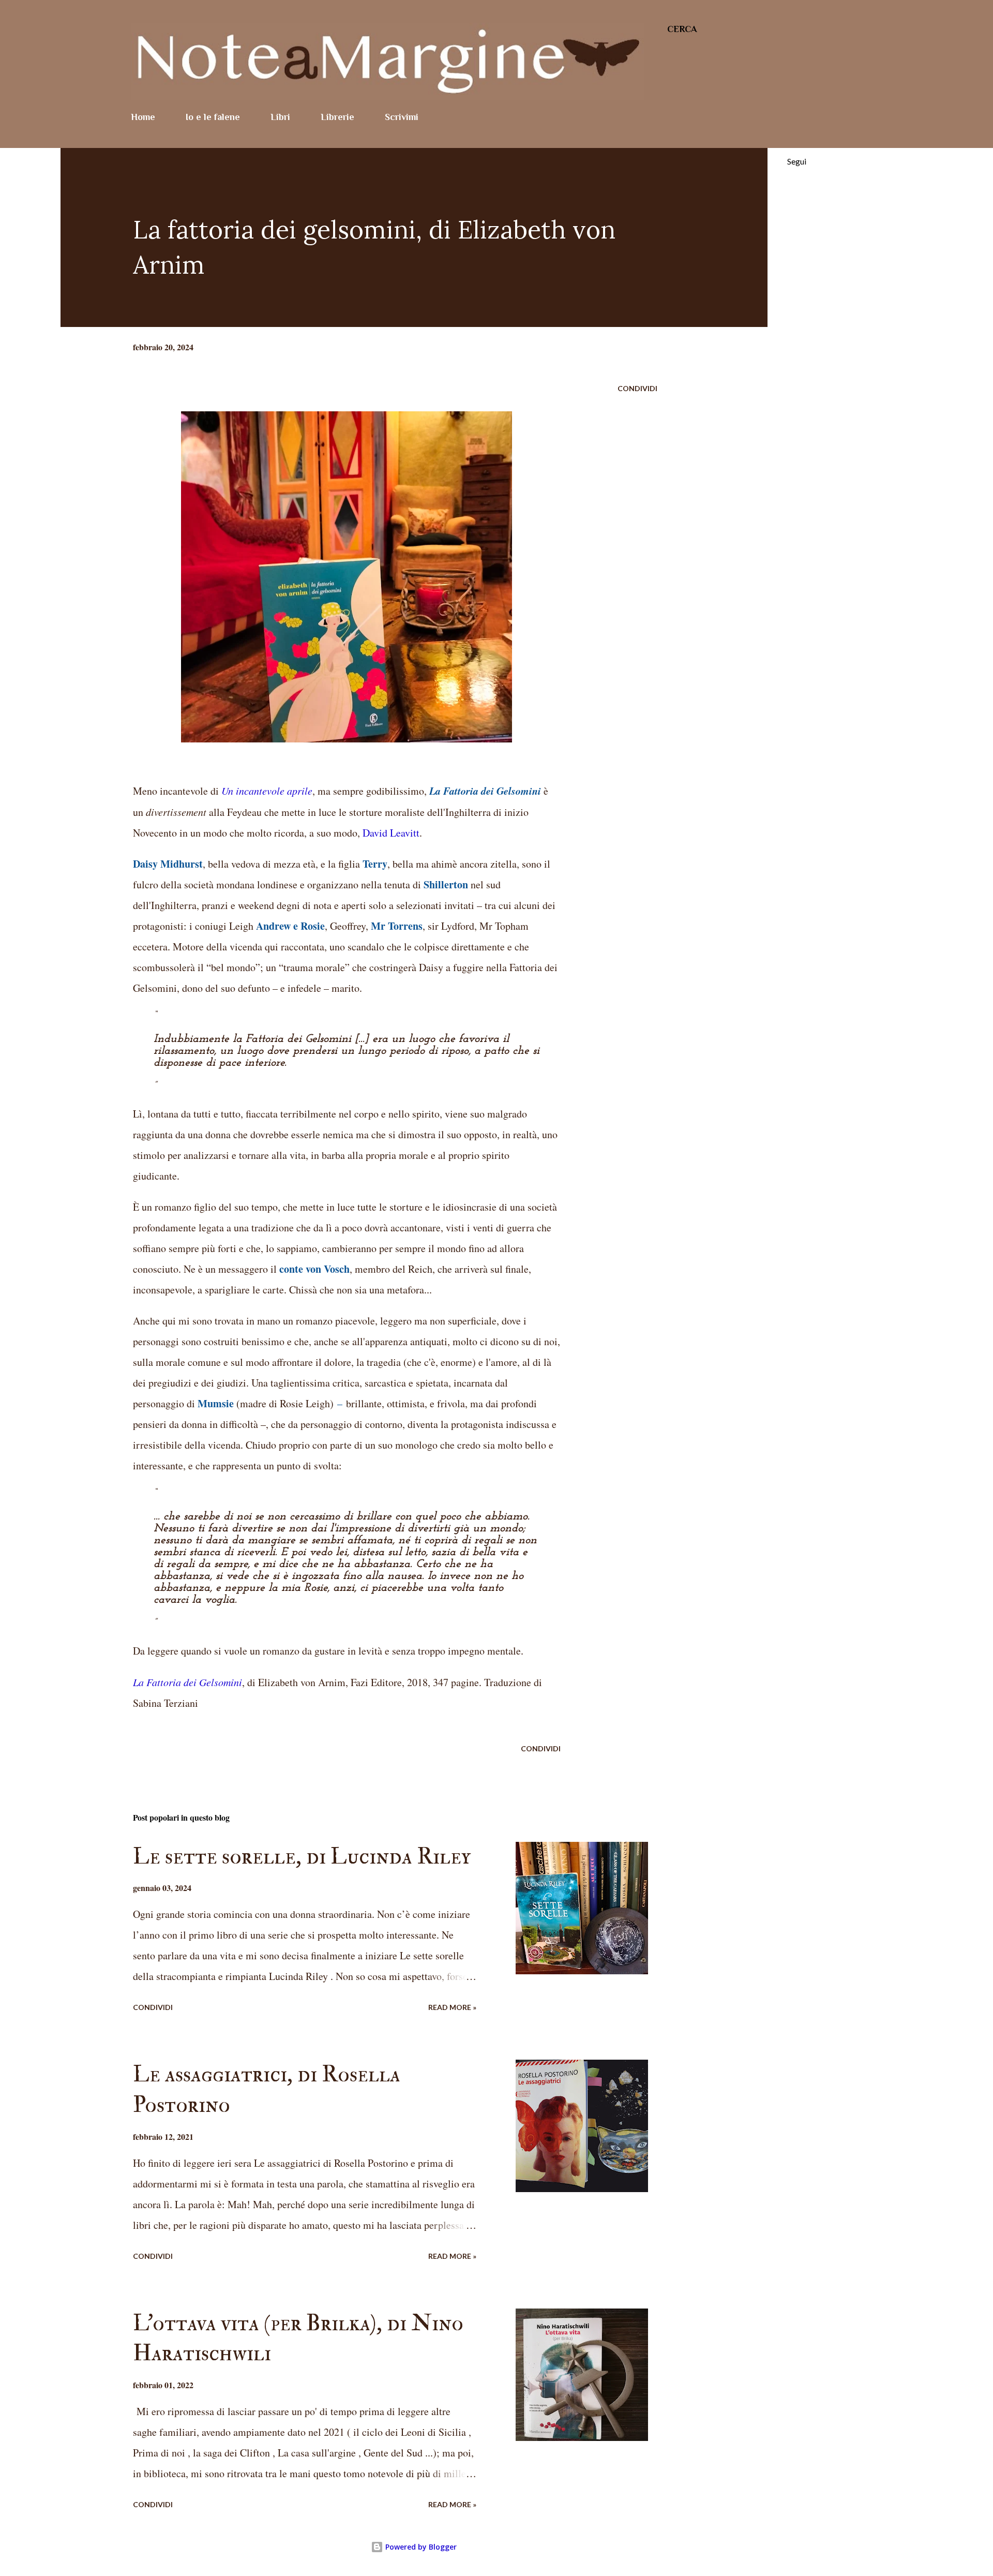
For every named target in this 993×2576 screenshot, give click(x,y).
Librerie (337, 117)
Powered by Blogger (420, 2547)
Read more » (452, 2007)
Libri (280, 117)
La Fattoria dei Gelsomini (187, 1682)
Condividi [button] (637, 388)
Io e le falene (213, 117)
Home (143, 117)
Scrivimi (402, 117)
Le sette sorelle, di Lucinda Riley (302, 1857)
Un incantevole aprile (267, 791)
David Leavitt (391, 833)
